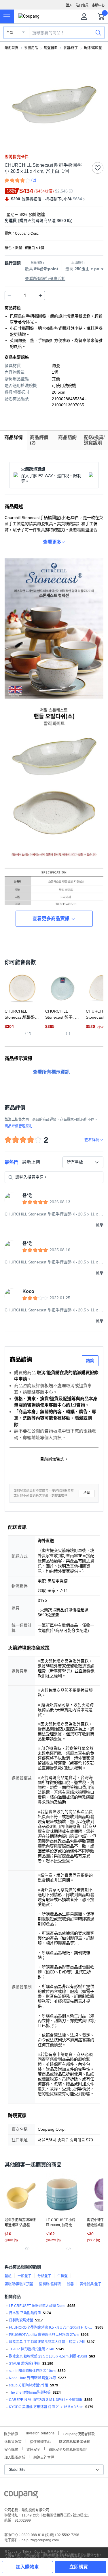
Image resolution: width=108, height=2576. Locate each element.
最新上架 (31, 1162)
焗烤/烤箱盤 (93, 48)
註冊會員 (82, 5)
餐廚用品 (31, 48)
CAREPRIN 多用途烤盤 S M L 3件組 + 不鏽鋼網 (46, 2400)
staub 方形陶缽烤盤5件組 (29, 2385)
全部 (10, 33)
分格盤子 (44, 2276)
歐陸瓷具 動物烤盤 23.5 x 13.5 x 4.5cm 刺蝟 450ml (48, 2356)
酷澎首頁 (12, 48)
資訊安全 (33, 2449)
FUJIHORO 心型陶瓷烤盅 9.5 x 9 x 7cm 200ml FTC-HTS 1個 (51, 2327)
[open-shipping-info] (52, 221)
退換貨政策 (13, 2441)
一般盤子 (24, 2276)
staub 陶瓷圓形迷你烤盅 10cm (32, 2371)
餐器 (70, 2284)
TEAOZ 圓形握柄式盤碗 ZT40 (32, 2349)
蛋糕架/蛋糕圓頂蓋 (19, 2284)
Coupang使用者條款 (79, 2433)
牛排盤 (62, 2276)
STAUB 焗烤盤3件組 (25, 2364)
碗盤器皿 (51, 48)
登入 (69, 5)
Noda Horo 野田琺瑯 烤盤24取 (33, 2378)
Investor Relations (40, 2433)
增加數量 (9, 296)
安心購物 (11, 2449)
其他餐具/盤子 (91, 2284)
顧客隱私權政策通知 (75, 2441)
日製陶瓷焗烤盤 (21, 2320)
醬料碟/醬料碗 (50, 2284)
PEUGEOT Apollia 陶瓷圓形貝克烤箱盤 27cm (44, 2335)
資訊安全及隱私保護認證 (68, 2449)
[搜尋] (98, 32)
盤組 (8, 2276)
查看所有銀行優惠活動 (45, 279)
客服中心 (98, 5)
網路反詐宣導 (44, 2457)
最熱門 (12, 1162)
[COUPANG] (21, 2496)
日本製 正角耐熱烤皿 (25, 2313)
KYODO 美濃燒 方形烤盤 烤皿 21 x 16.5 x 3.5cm (46, 2407)
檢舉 (87, 1493)
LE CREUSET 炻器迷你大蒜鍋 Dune (37, 2306)
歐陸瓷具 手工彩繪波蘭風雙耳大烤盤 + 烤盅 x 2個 (47, 2342)
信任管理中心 (40, 2441)
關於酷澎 (11, 2433)
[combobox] (83, 1162)
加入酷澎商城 (15, 2457)
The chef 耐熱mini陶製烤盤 (30, 2392)
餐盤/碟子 (71, 48)
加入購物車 (27, 2567)
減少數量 (40, 296)
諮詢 (90, 1361)
